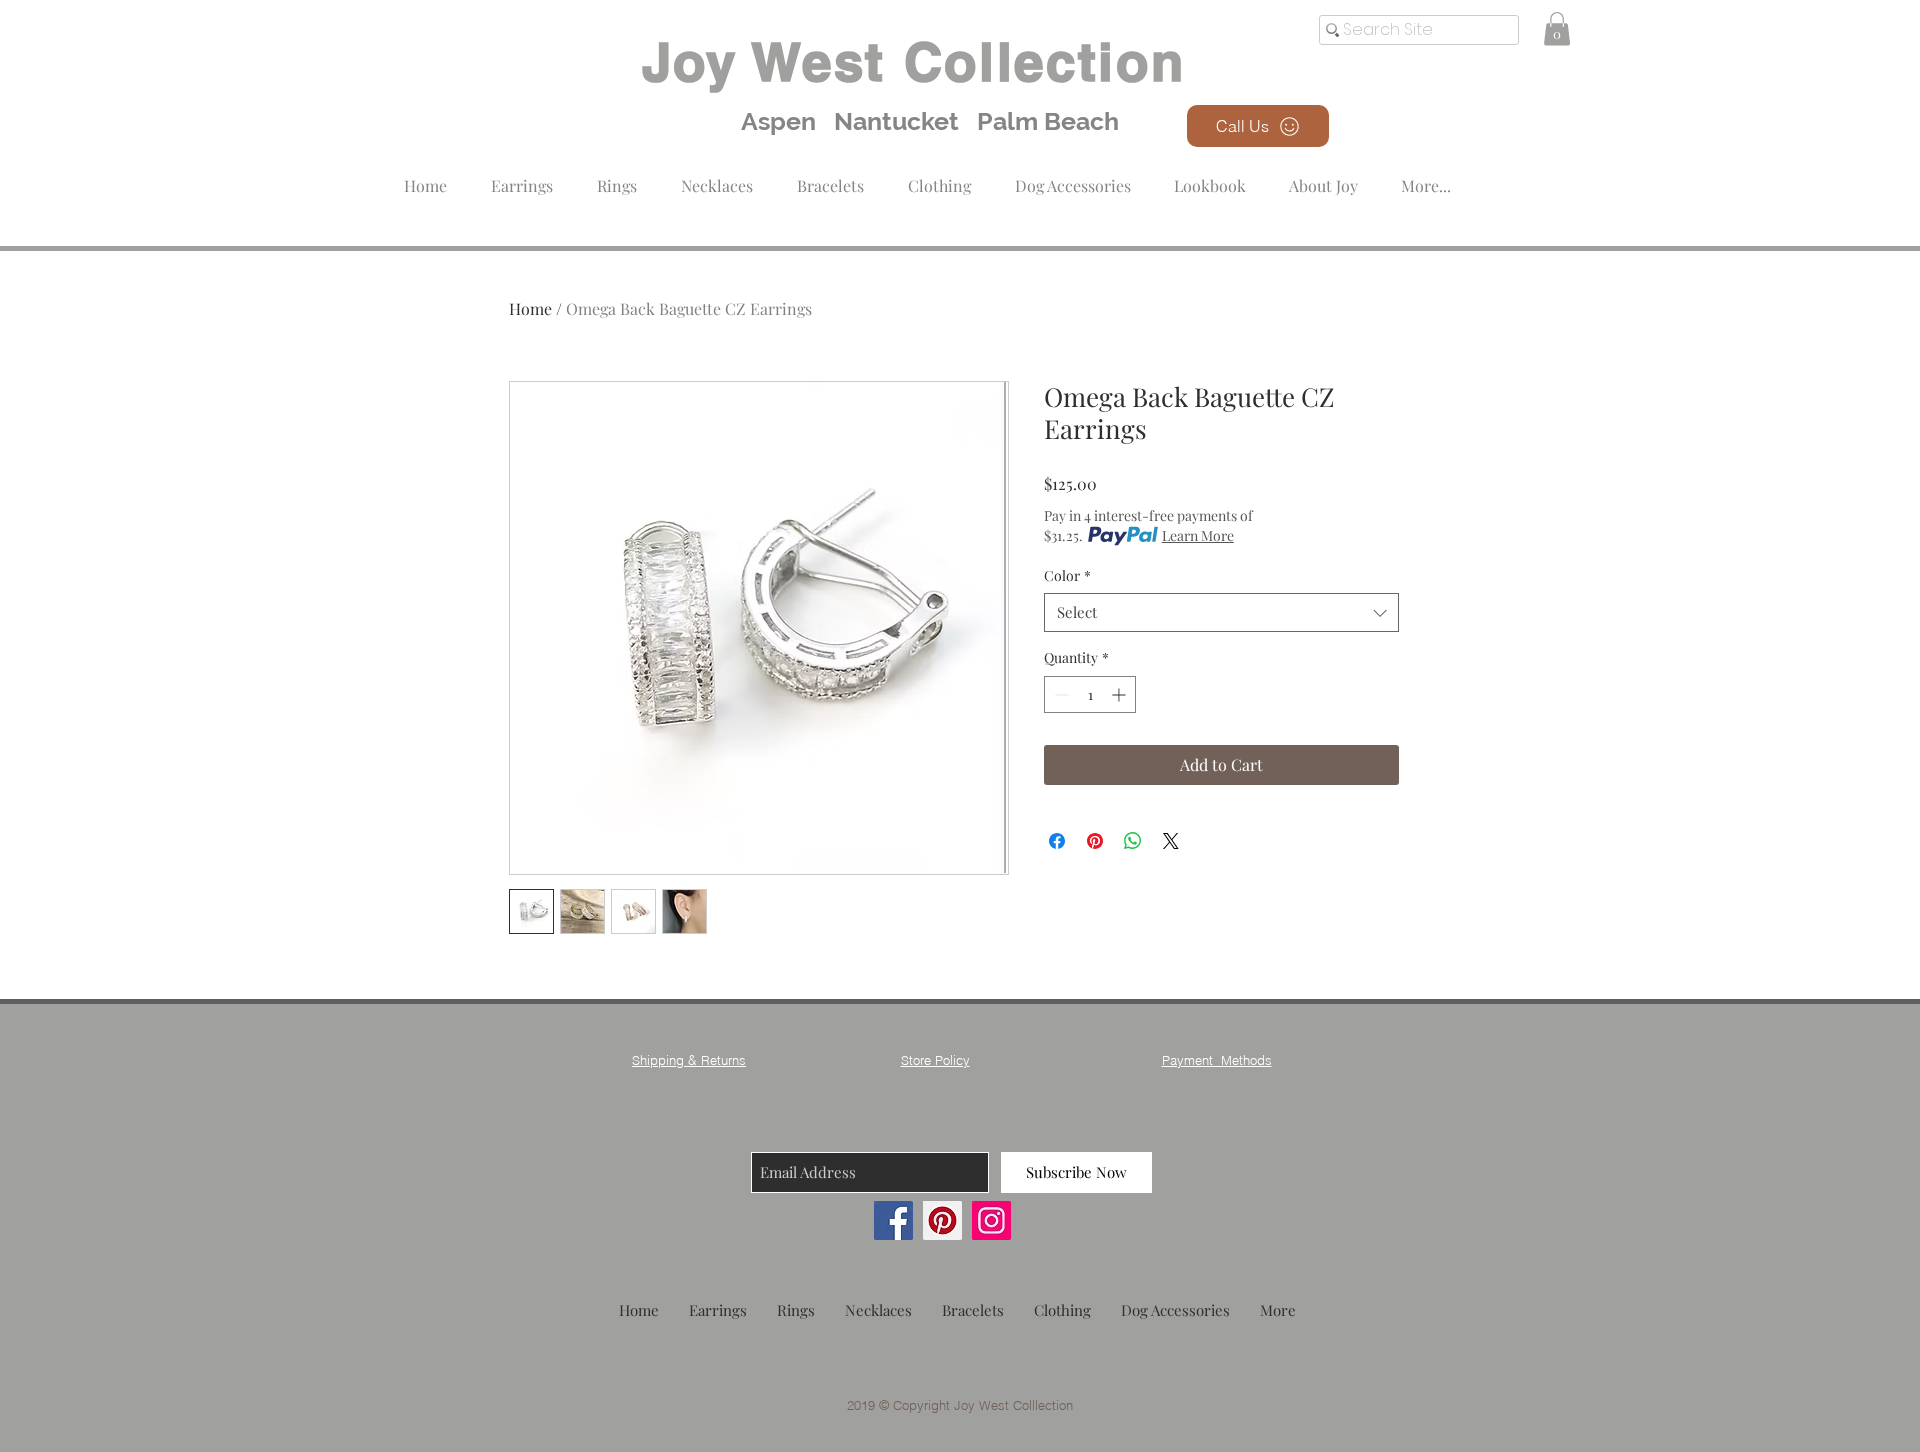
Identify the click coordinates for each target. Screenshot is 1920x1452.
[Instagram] (991, 1220)
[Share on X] (1171, 841)
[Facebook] (893, 1220)
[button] (939, 176)
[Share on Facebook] (1057, 841)
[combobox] (1221, 612)
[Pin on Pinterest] (1095, 841)
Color (1067, 575)
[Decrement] (1059, 694)
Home (530, 308)
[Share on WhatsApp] (1133, 841)
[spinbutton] (1090, 694)
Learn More (1198, 535)
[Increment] (1120, 694)
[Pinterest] (942, 1220)
